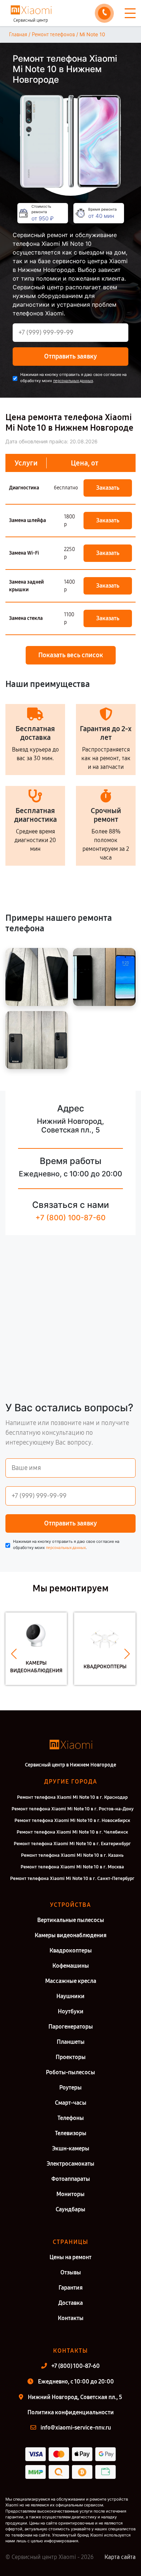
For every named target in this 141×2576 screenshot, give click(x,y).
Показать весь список (71, 655)
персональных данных (73, 381)
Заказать (108, 488)
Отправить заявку (70, 356)
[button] (14, 1654)
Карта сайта (120, 2557)
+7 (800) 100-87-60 (70, 1218)
